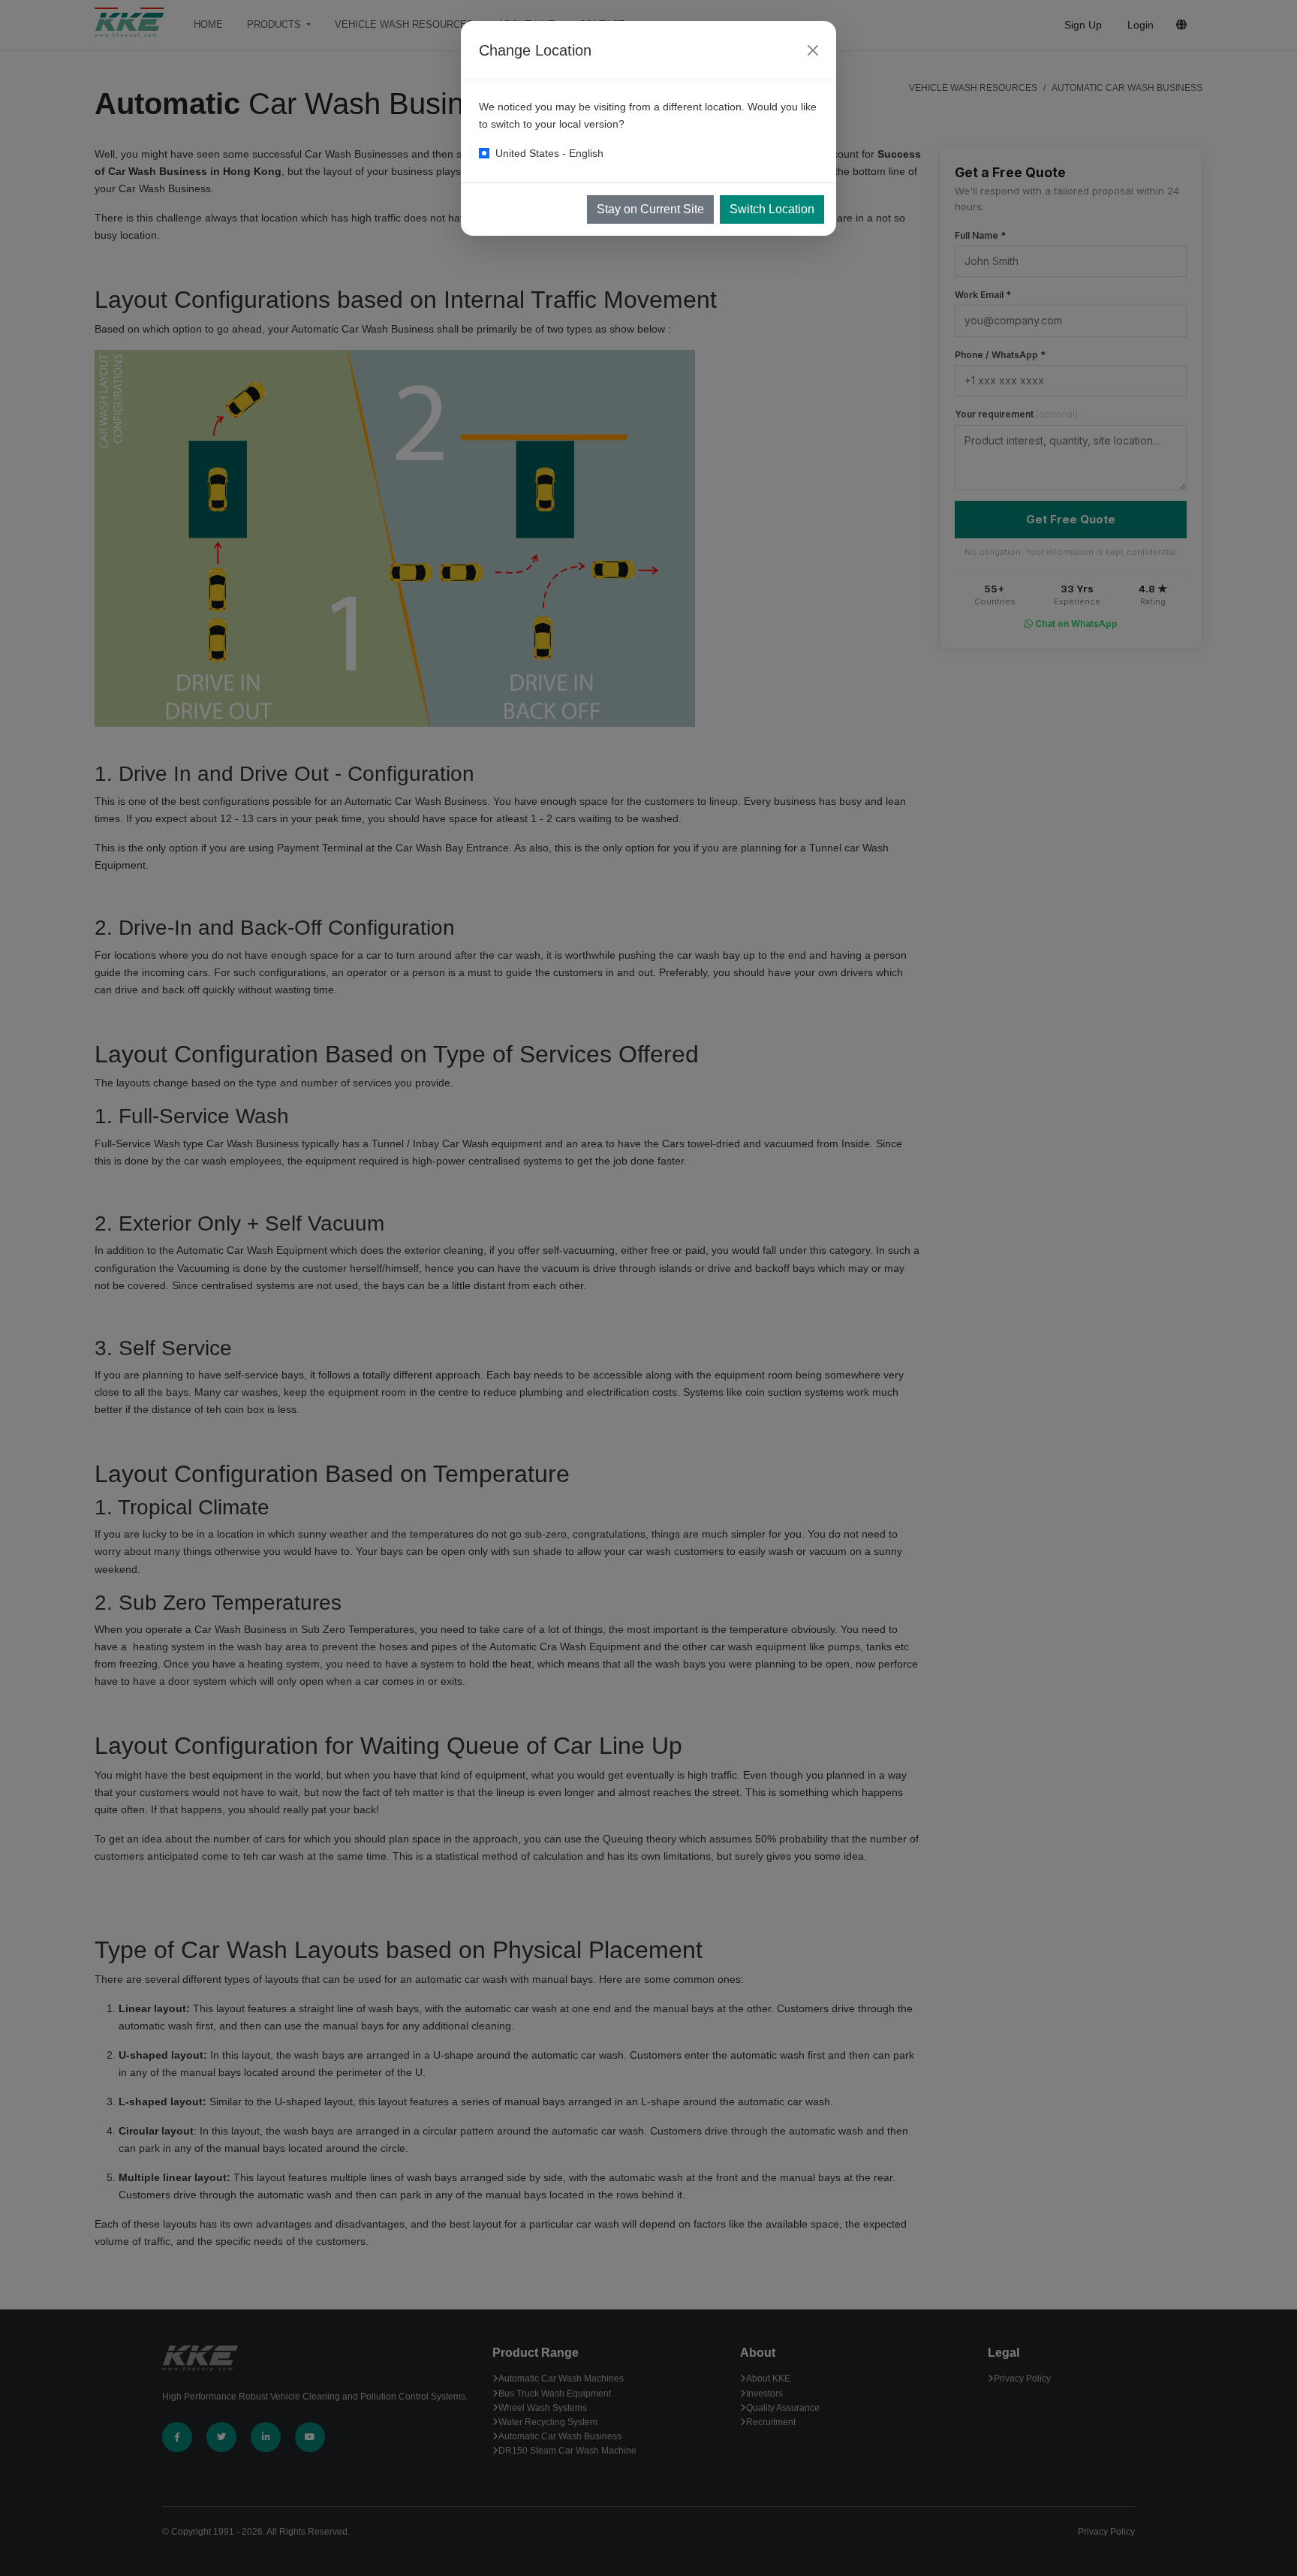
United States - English (549, 153)
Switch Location (772, 209)
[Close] (813, 50)
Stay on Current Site (650, 209)
